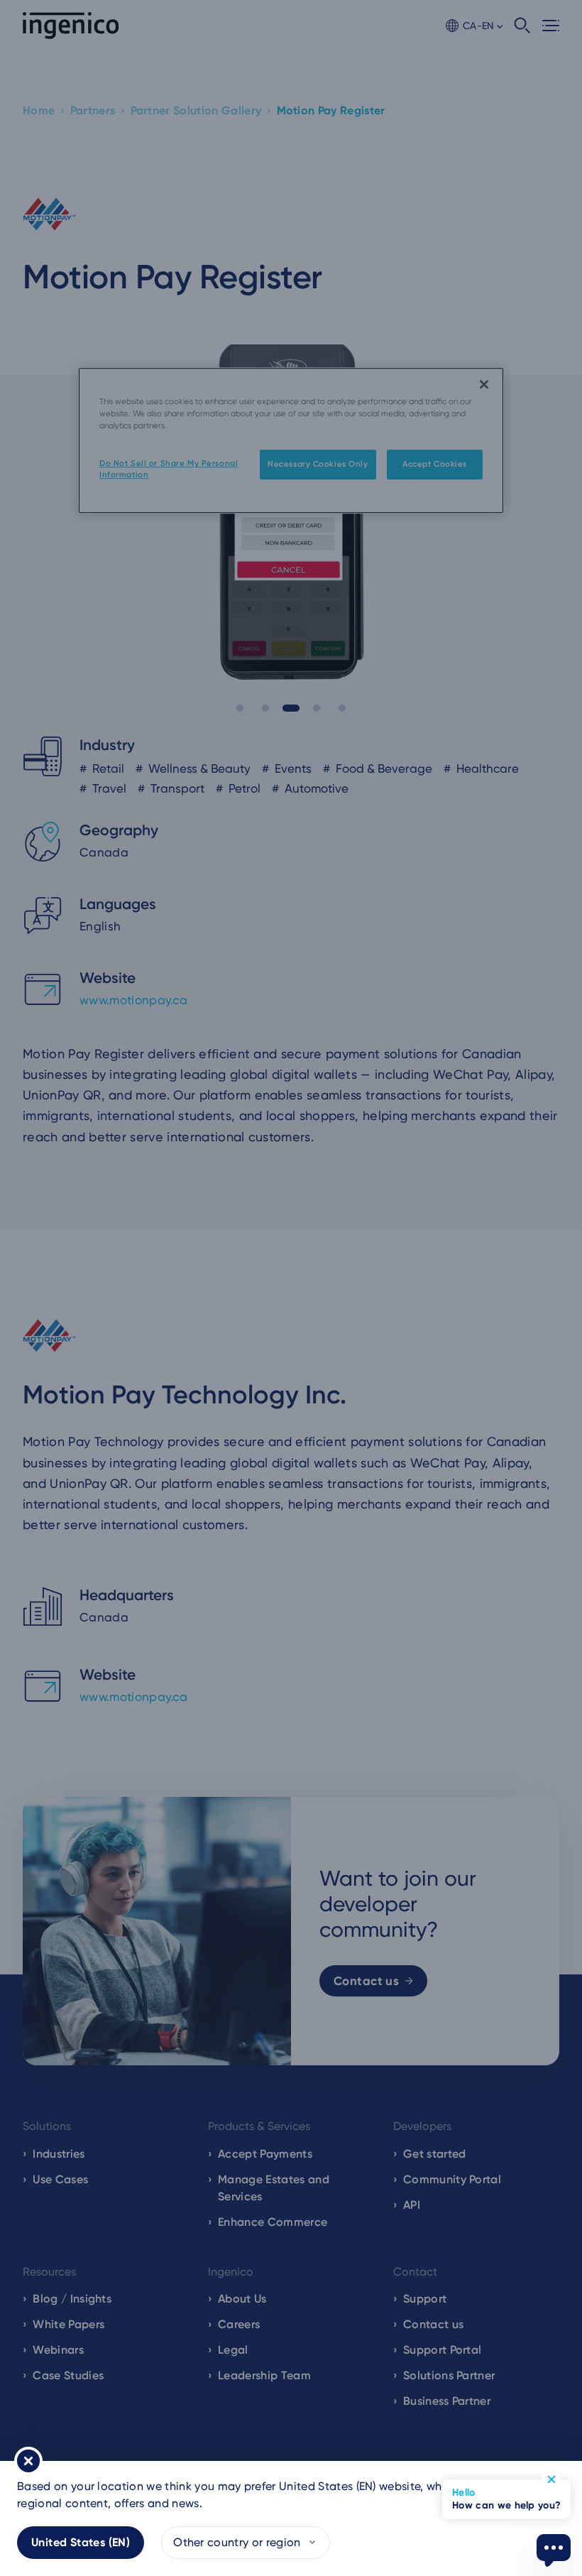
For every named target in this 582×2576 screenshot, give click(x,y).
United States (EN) (81, 2542)
